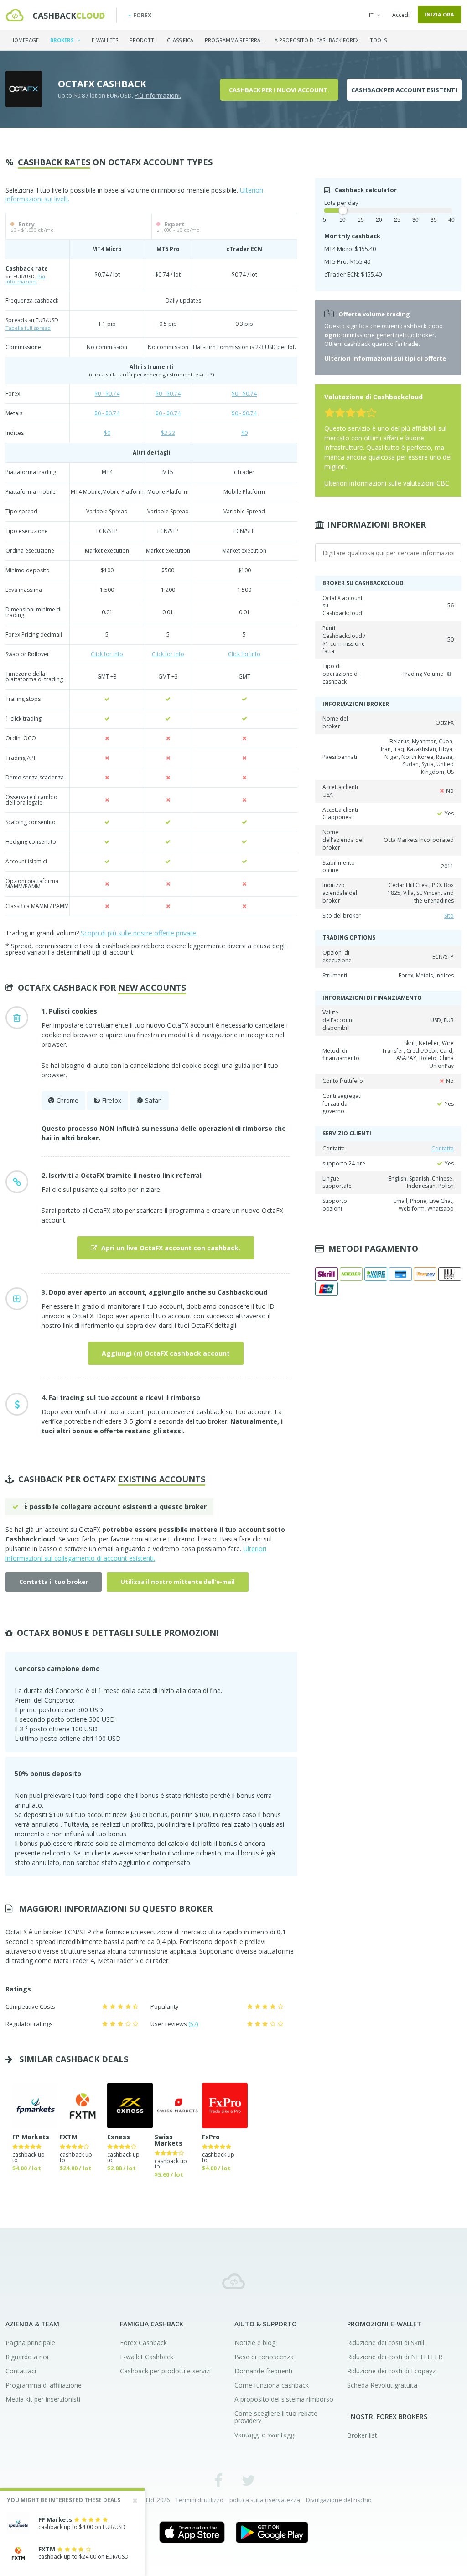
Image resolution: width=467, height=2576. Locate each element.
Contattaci (21, 2371)
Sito (449, 916)
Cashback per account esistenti (404, 90)
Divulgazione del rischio (339, 2500)
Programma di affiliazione (44, 2385)
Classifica (180, 40)
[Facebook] (219, 2480)
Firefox (112, 1100)
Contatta (443, 1148)
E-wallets (105, 40)
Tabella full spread (28, 328)
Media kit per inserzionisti (43, 2399)
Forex (142, 15)
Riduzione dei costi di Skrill (386, 2343)
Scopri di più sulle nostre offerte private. (139, 933)
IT (371, 15)
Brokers (63, 40)
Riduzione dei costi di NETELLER (395, 2357)
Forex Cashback (143, 2343)
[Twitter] (248, 2480)
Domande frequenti (263, 2371)
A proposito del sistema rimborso (284, 2399)
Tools (378, 40)
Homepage (25, 40)
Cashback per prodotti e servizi (165, 2371)
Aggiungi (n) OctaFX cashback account (166, 1353)
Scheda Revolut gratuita (382, 2385)
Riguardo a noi (27, 2357)
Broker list (362, 2435)
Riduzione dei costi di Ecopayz (391, 2371)
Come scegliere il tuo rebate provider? (276, 2417)
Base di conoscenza (264, 2357)
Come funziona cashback (272, 2385)
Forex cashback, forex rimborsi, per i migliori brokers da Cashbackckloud (233, 2281)
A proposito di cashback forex (317, 40)
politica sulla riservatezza (265, 2500)
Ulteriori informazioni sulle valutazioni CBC (387, 483)
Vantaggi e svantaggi (265, 2435)
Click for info (107, 654)
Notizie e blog (255, 2343)
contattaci (146, 1539)
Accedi (401, 15)
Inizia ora (439, 14)
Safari (153, 1100)
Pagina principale (30, 2343)
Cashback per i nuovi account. (279, 90)
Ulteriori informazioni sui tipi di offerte (385, 358)
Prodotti (143, 40)
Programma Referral (234, 40)
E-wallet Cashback (147, 2357)
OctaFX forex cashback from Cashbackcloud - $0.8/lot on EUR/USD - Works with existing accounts (55, 15)
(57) (193, 2024)
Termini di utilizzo (200, 2500)
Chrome (67, 1100)
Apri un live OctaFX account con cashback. (170, 1248)
